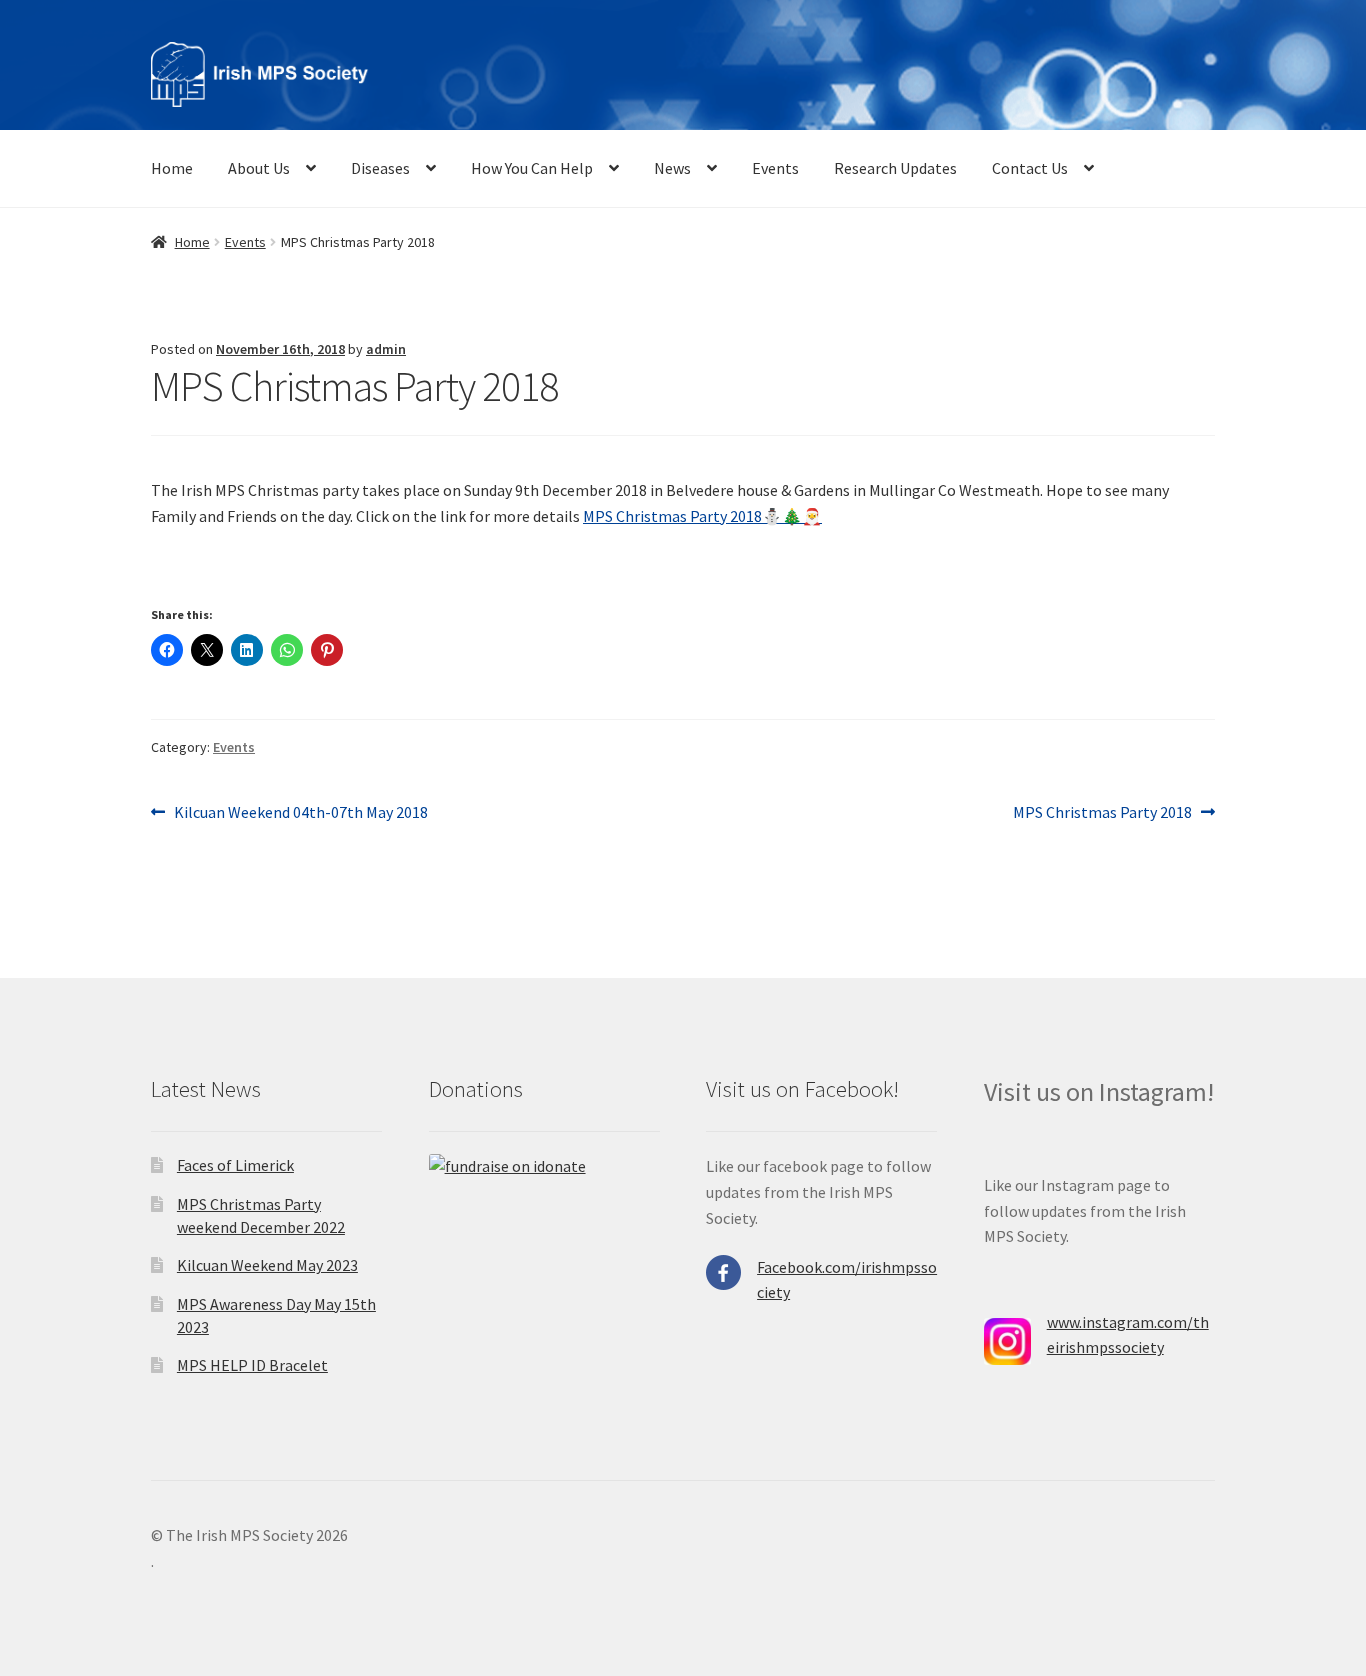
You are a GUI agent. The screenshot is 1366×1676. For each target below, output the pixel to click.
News (672, 168)
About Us (259, 168)
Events (775, 168)
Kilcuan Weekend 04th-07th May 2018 (300, 813)
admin (386, 349)
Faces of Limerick (235, 1165)
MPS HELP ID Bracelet (252, 1365)
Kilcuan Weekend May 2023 (267, 1265)
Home (172, 168)
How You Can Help (532, 168)
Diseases (380, 168)
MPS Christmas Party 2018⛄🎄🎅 (702, 516)
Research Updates (895, 168)
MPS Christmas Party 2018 (1102, 813)
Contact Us (1030, 168)
